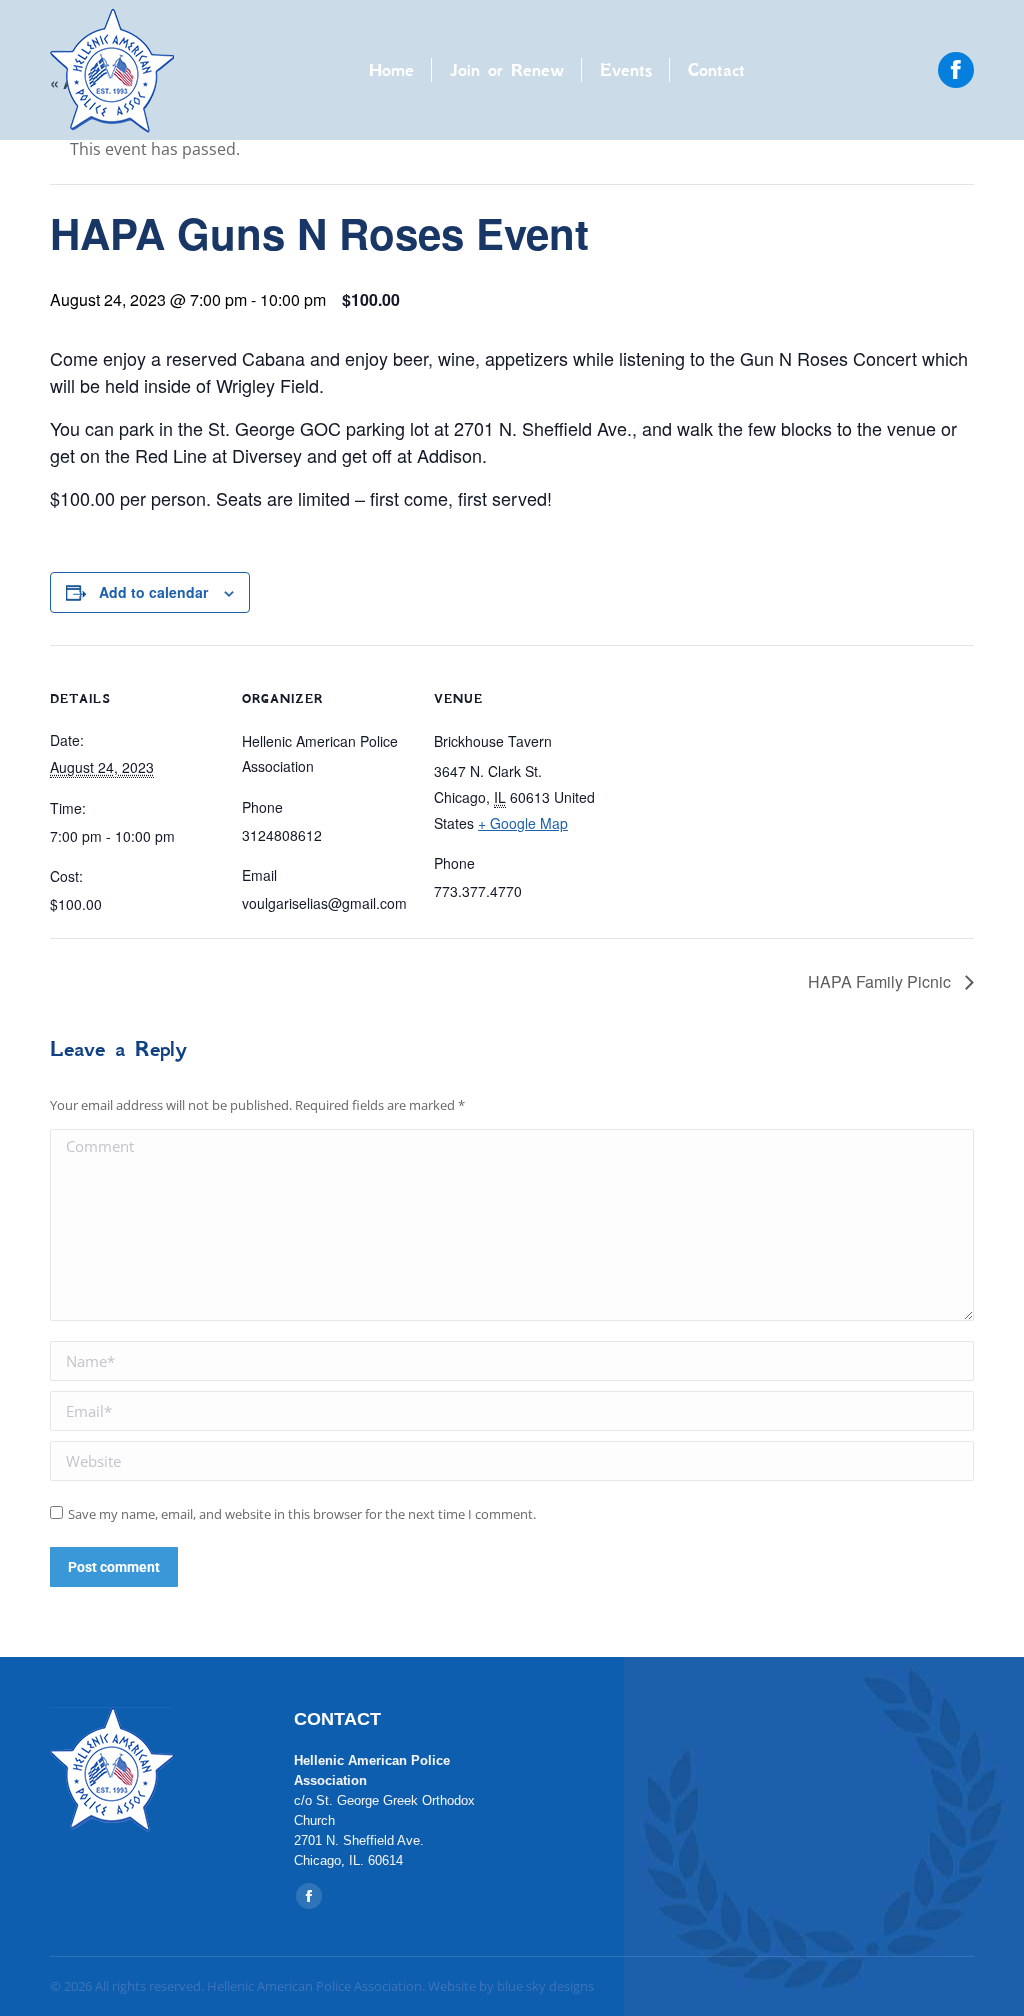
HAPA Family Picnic (881, 981)
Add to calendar (153, 592)
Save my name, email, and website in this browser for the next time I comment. (302, 1514)
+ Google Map (523, 823)
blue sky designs (545, 1986)
